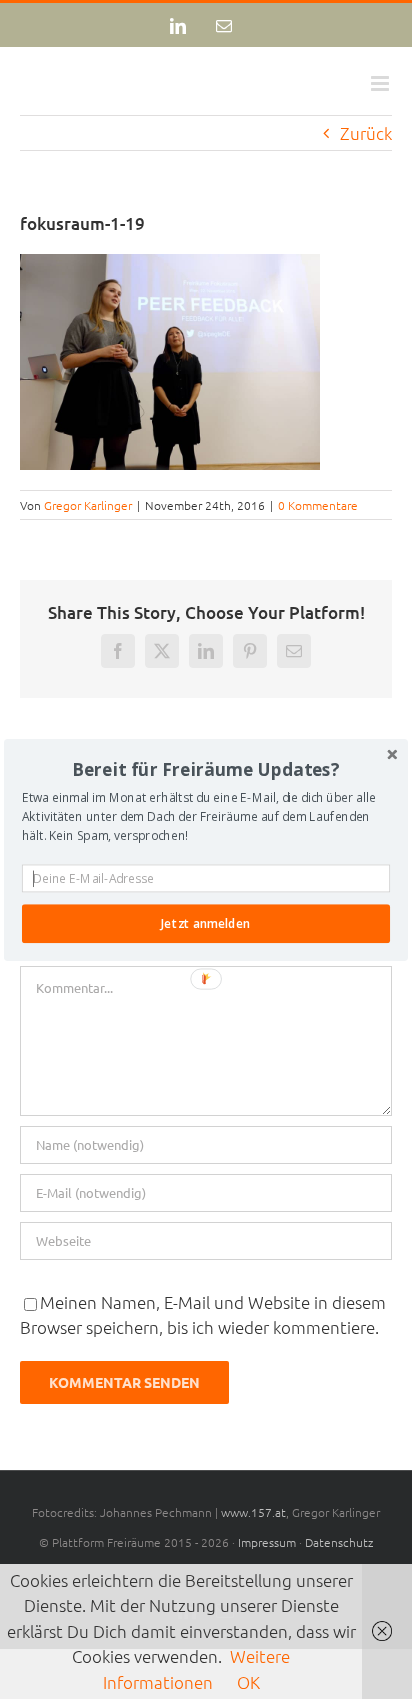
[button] (206, 768)
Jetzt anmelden (205, 923)
